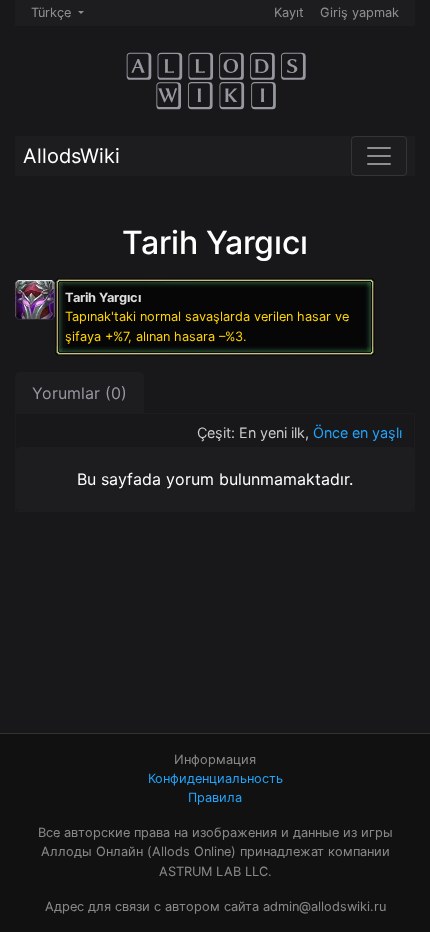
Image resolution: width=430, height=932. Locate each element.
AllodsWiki (71, 156)
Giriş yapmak (359, 12)
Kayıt (289, 12)
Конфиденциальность (215, 778)
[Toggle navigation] (379, 156)
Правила (215, 797)
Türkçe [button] (53, 12)
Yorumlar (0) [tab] (79, 393)
